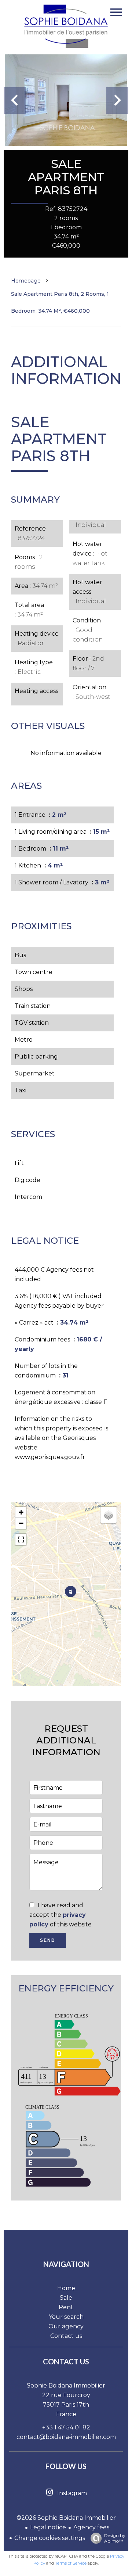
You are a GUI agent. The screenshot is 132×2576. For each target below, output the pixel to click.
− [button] (21, 1523)
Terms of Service (71, 2563)
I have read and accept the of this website (60, 1915)
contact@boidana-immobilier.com (66, 2437)
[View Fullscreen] (21, 1540)
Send (48, 1940)
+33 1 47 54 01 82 (66, 2427)
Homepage (26, 281)
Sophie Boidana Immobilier (66, 2385)
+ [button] (21, 1512)
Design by (115, 2538)
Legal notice (48, 2527)
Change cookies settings (50, 2538)
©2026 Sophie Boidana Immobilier (66, 2518)
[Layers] (109, 1515)
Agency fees (91, 2527)
